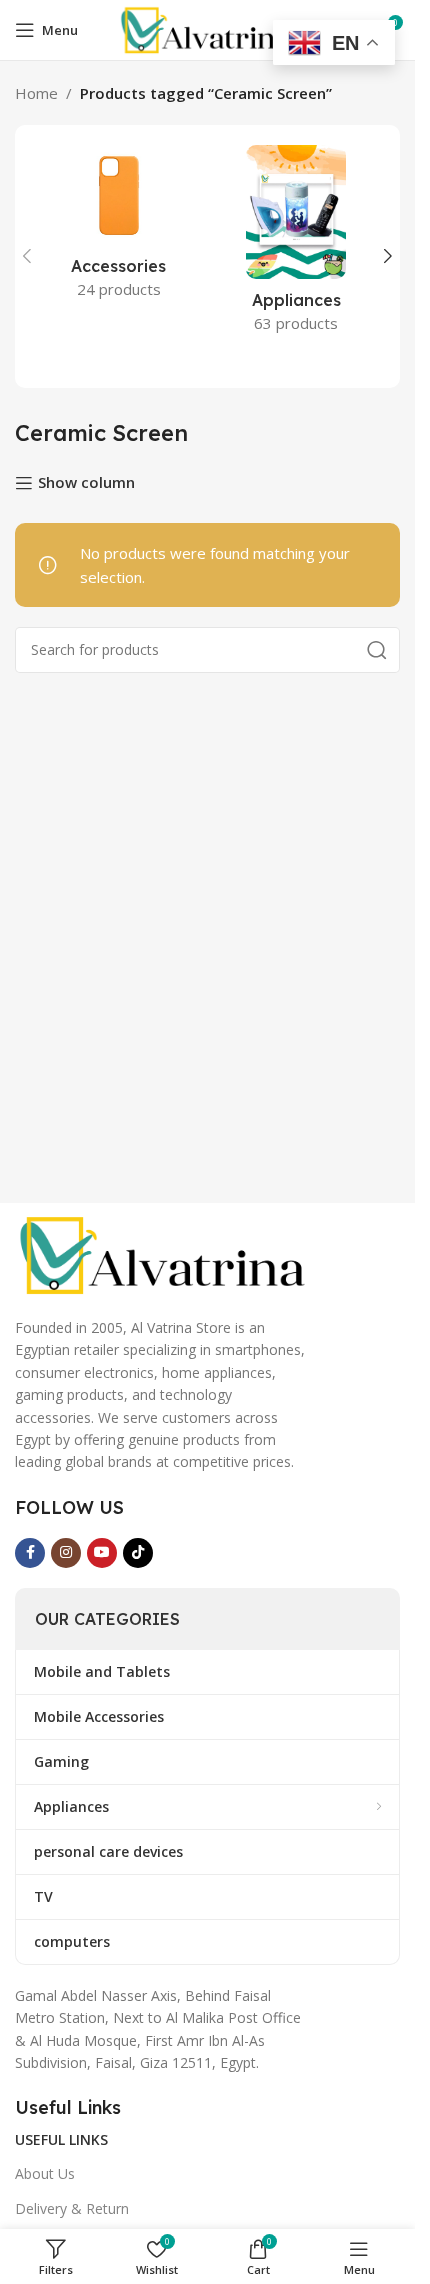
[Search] (377, 650)
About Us (45, 2173)
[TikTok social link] (138, 1553)
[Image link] (165, 1253)
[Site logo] (207, 28)
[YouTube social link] (102, 1553)
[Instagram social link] (66, 1553)
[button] (27, 256)
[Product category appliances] (297, 245)
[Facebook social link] (30, 1553)
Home (36, 93)
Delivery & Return (72, 2208)
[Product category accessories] (119, 228)
